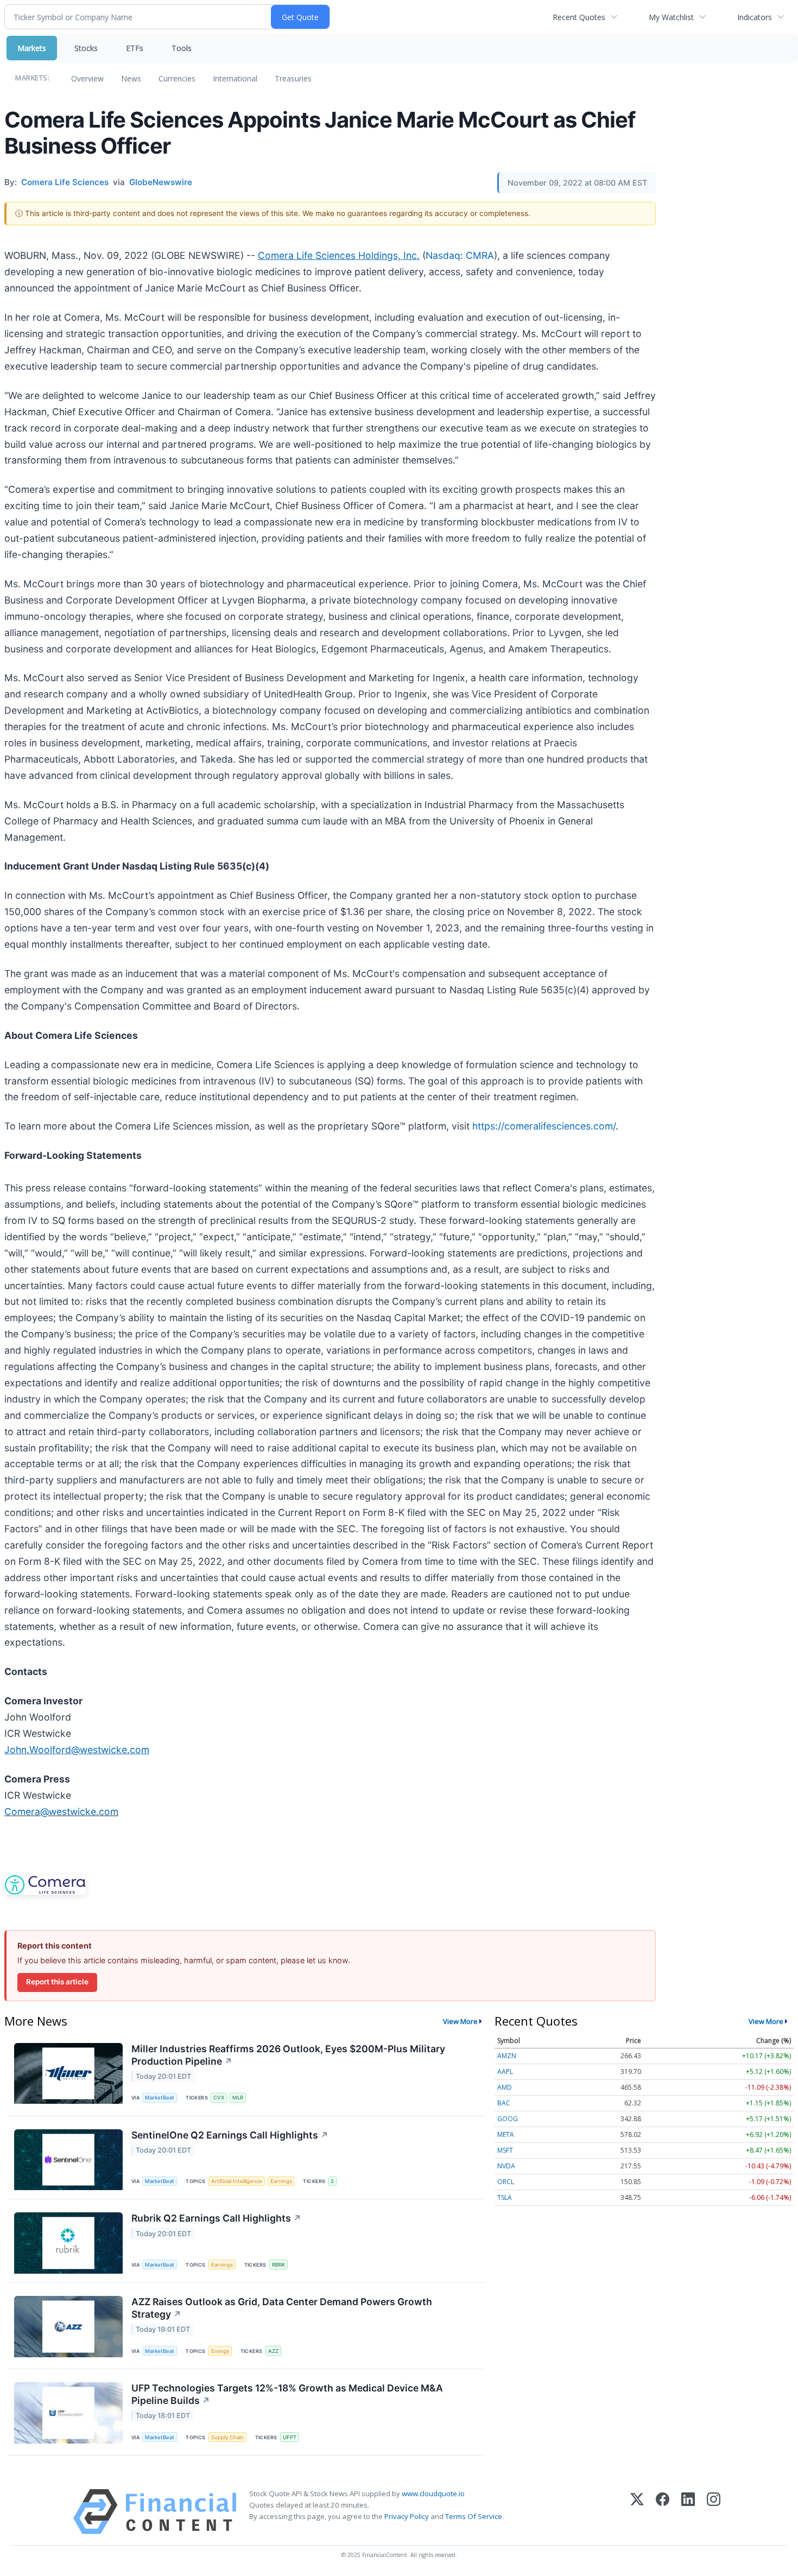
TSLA (505, 2197)
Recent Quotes (579, 17)
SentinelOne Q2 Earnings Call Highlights (230, 2135)
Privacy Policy (407, 2516)
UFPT (290, 2437)
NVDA (506, 2166)
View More (460, 2021)
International (235, 78)
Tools (182, 48)
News (131, 78)
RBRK (278, 2265)
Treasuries (293, 78)
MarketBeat (160, 2098)
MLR (238, 2098)
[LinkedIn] (688, 2512)
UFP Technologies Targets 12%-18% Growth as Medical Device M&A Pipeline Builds (287, 2394)
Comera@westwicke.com (61, 1812)
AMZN (507, 2056)
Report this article (57, 1982)
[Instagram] (714, 2512)
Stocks (86, 48)
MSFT (505, 2150)
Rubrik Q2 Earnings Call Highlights (216, 2218)
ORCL (506, 2182)
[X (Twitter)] (637, 2512)
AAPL (505, 2071)
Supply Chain (227, 2437)
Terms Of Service (474, 2516)
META (506, 2134)
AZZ (273, 2351)
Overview (87, 78)
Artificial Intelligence (237, 2181)
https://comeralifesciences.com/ (544, 1126)
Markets (32, 48)
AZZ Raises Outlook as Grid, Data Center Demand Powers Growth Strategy (282, 2308)
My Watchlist (671, 17)
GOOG (508, 2119)
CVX (219, 2098)
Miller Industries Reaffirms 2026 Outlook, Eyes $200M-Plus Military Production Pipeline (288, 2055)
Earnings (281, 2181)
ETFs (135, 48)
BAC (504, 2103)
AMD (505, 2087)
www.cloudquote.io (433, 2493)
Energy (220, 2351)
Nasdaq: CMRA (460, 255)
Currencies (177, 78)
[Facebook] (663, 2512)
